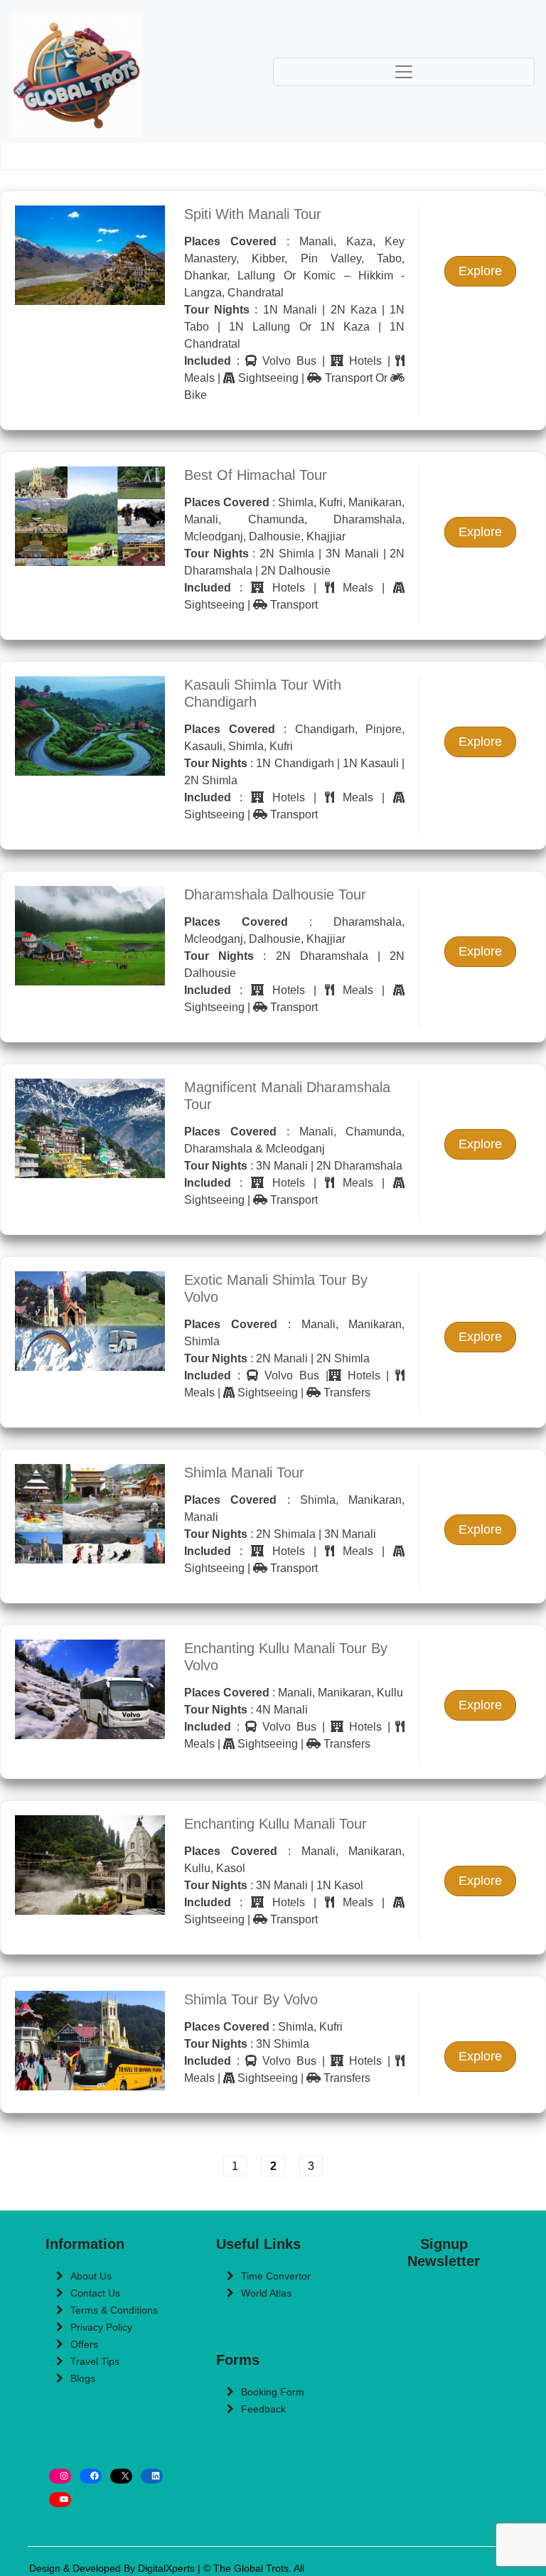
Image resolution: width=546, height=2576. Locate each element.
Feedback (263, 2409)
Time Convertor (276, 2276)
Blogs (83, 2378)
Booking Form (273, 2392)
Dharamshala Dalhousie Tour (275, 894)
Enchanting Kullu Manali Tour (275, 1824)
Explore (480, 271)
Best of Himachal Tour (256, 475)
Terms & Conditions (114, 2310)
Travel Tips (95, 2361)
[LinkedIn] (152, 2476)
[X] (121, 2476)
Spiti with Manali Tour (253, 214)
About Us (91, 2276)
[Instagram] (60, 2476)
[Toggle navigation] (404, 72)
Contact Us (95, 2293)
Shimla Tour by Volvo (251, 1999)
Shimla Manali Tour (244, 1473)
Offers (84, 2344)
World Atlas (266, 2293)
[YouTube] (60, 2500)
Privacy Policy (101, 2327)
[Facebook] (91, 2476)
